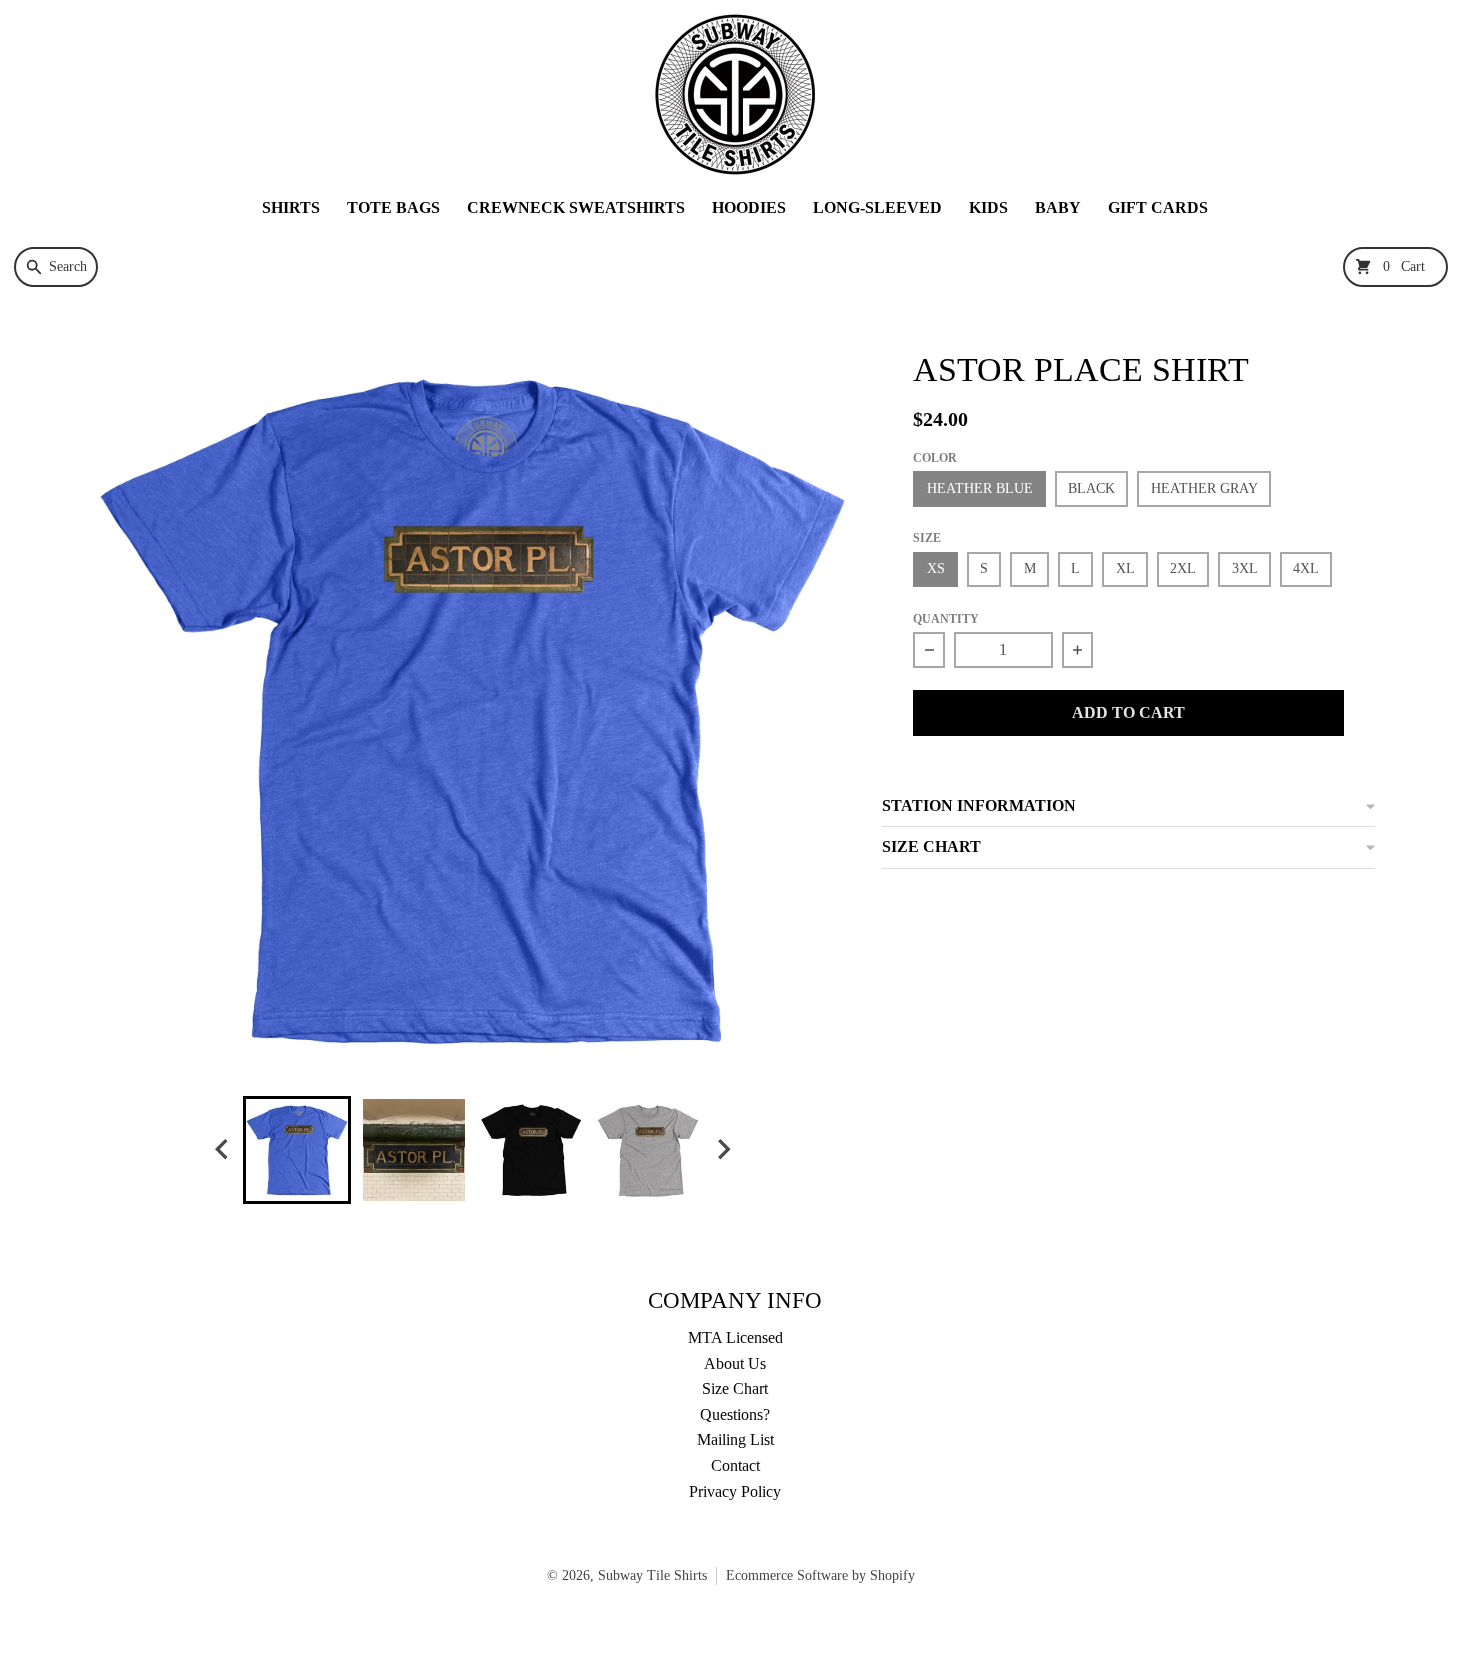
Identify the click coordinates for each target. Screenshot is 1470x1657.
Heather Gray (1204, 488)
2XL (1183, 568)
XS (936, 568)
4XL (1306, 568)
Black (1091, 488)
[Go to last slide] (223, 1149)
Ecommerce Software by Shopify (820, 1575)
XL (1125, 568)
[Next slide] (723, 1149)
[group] (297, 1150)
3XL (1245, 568)
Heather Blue (980, 488)
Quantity (946, 619)
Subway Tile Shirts (652, 1575)
